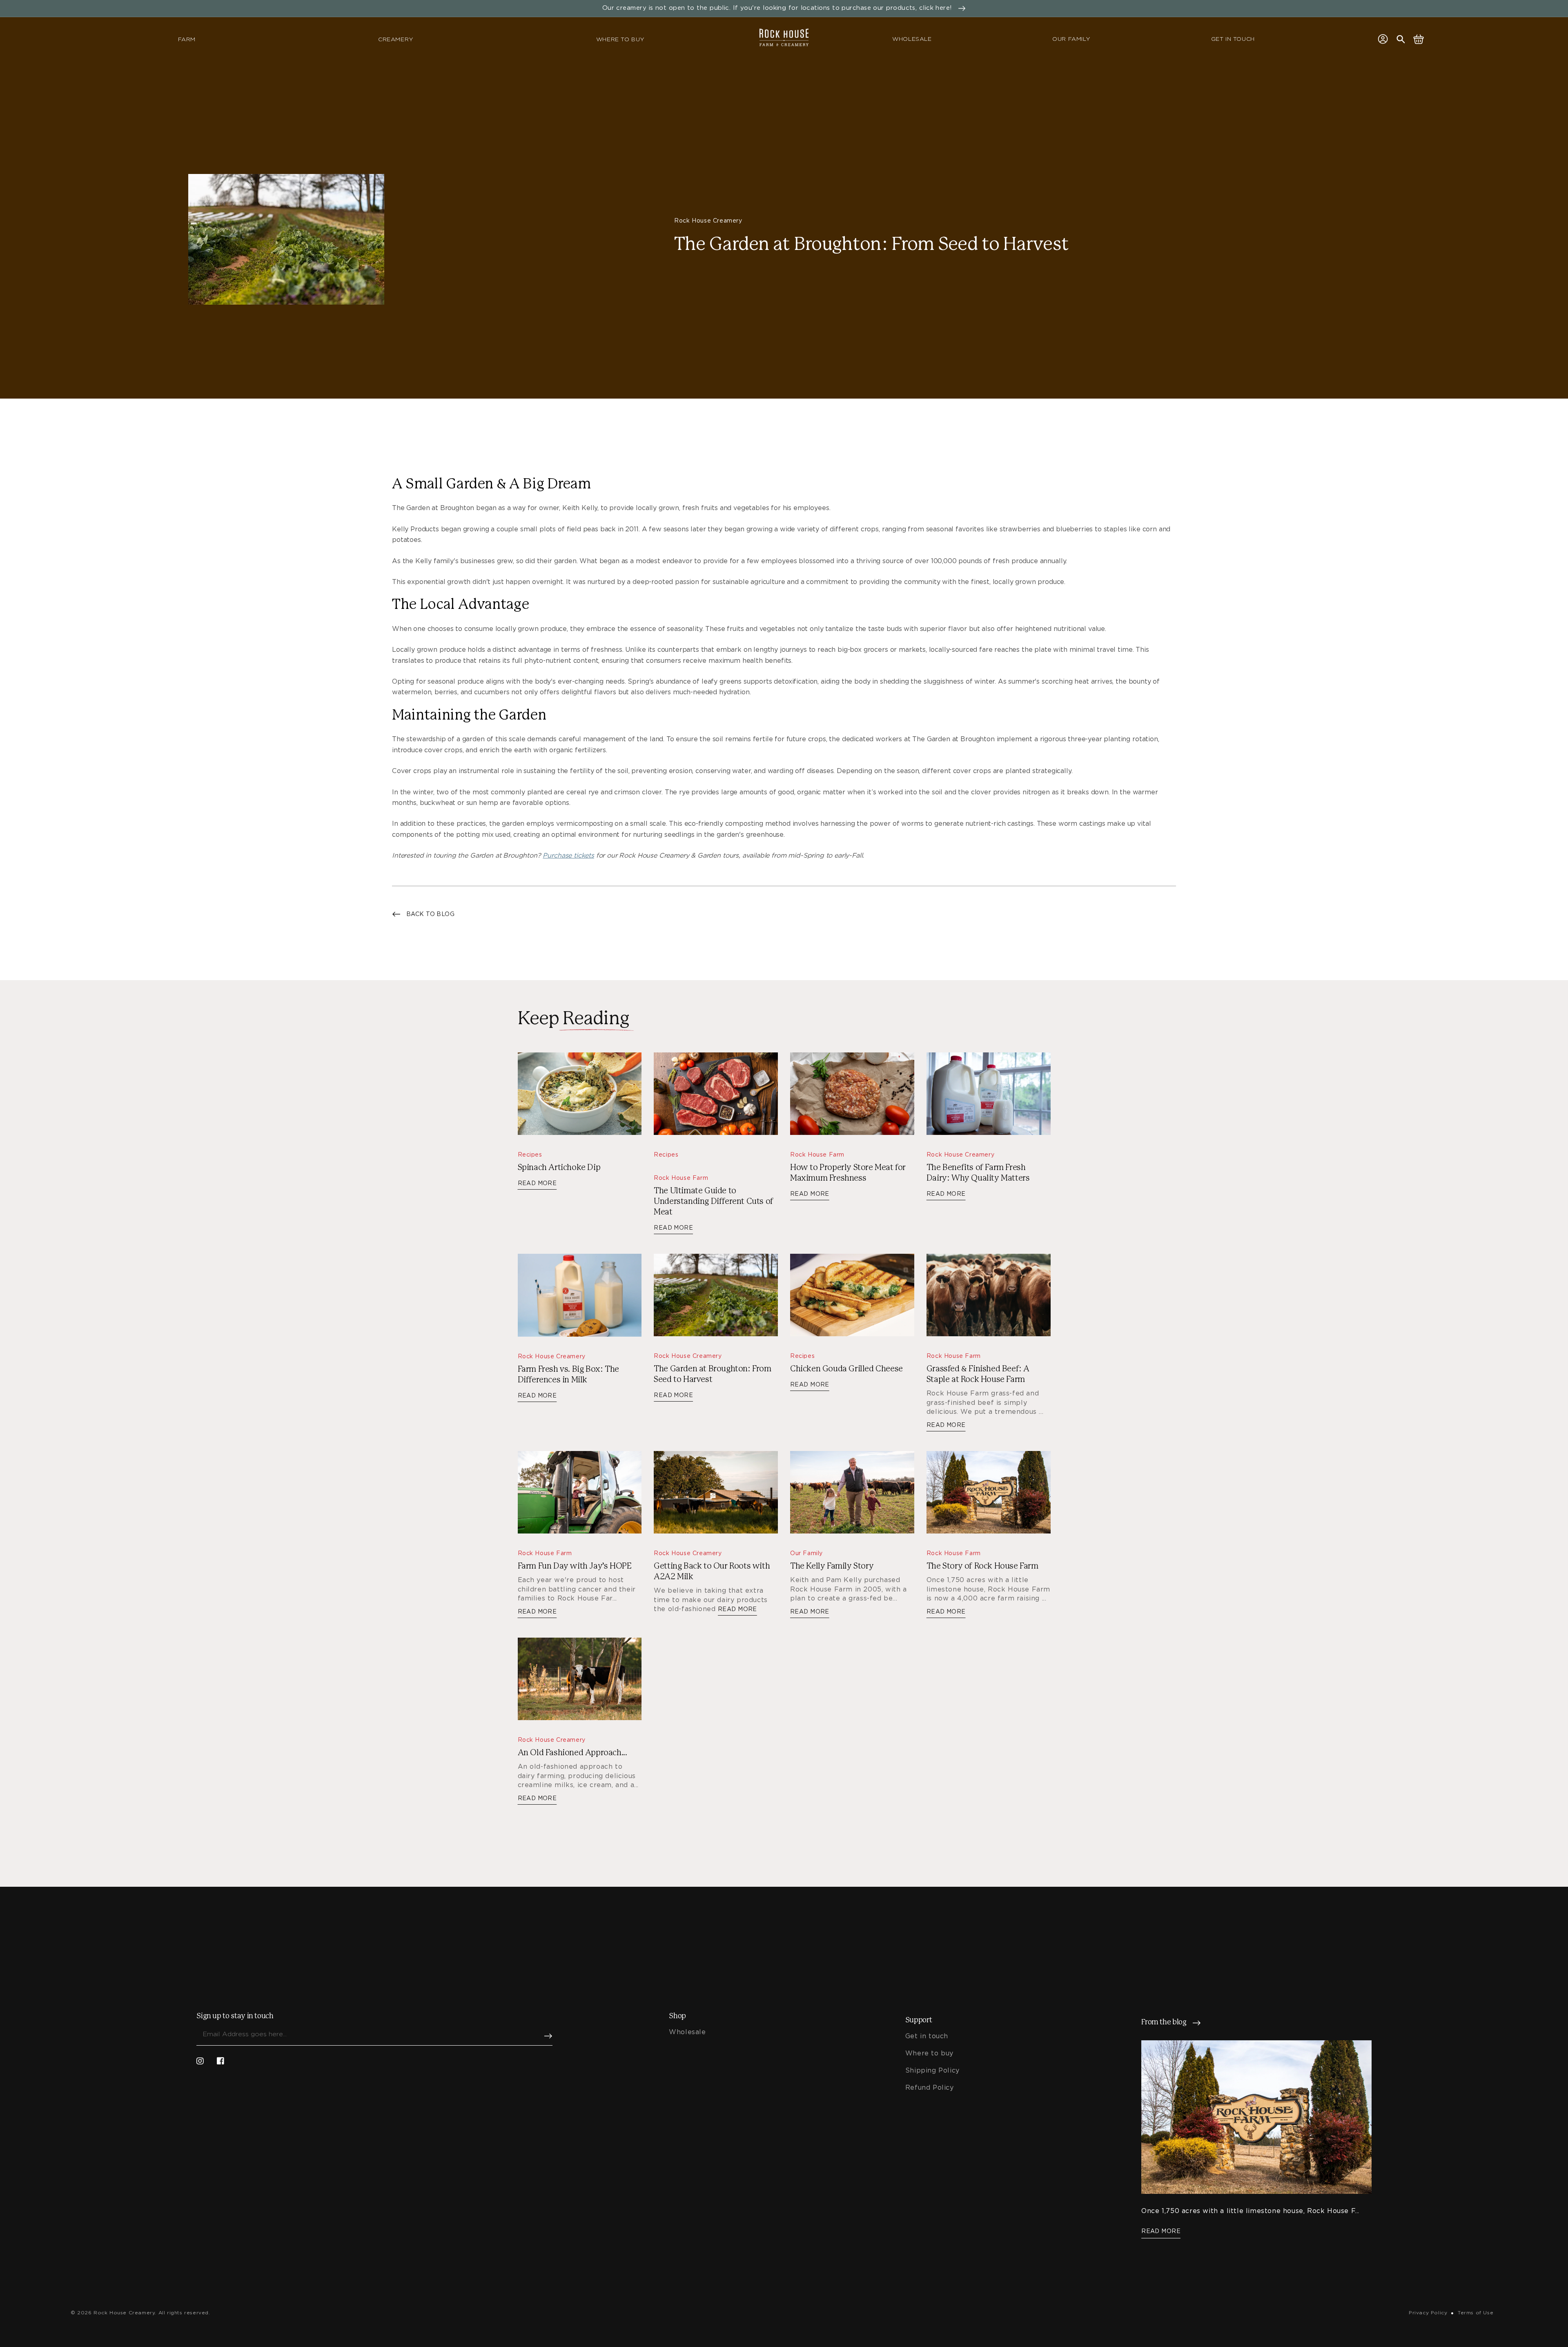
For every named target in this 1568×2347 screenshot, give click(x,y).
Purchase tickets (568, 855)
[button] (1401, 39)
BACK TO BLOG (430, 914)
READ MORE (537, 1183)
